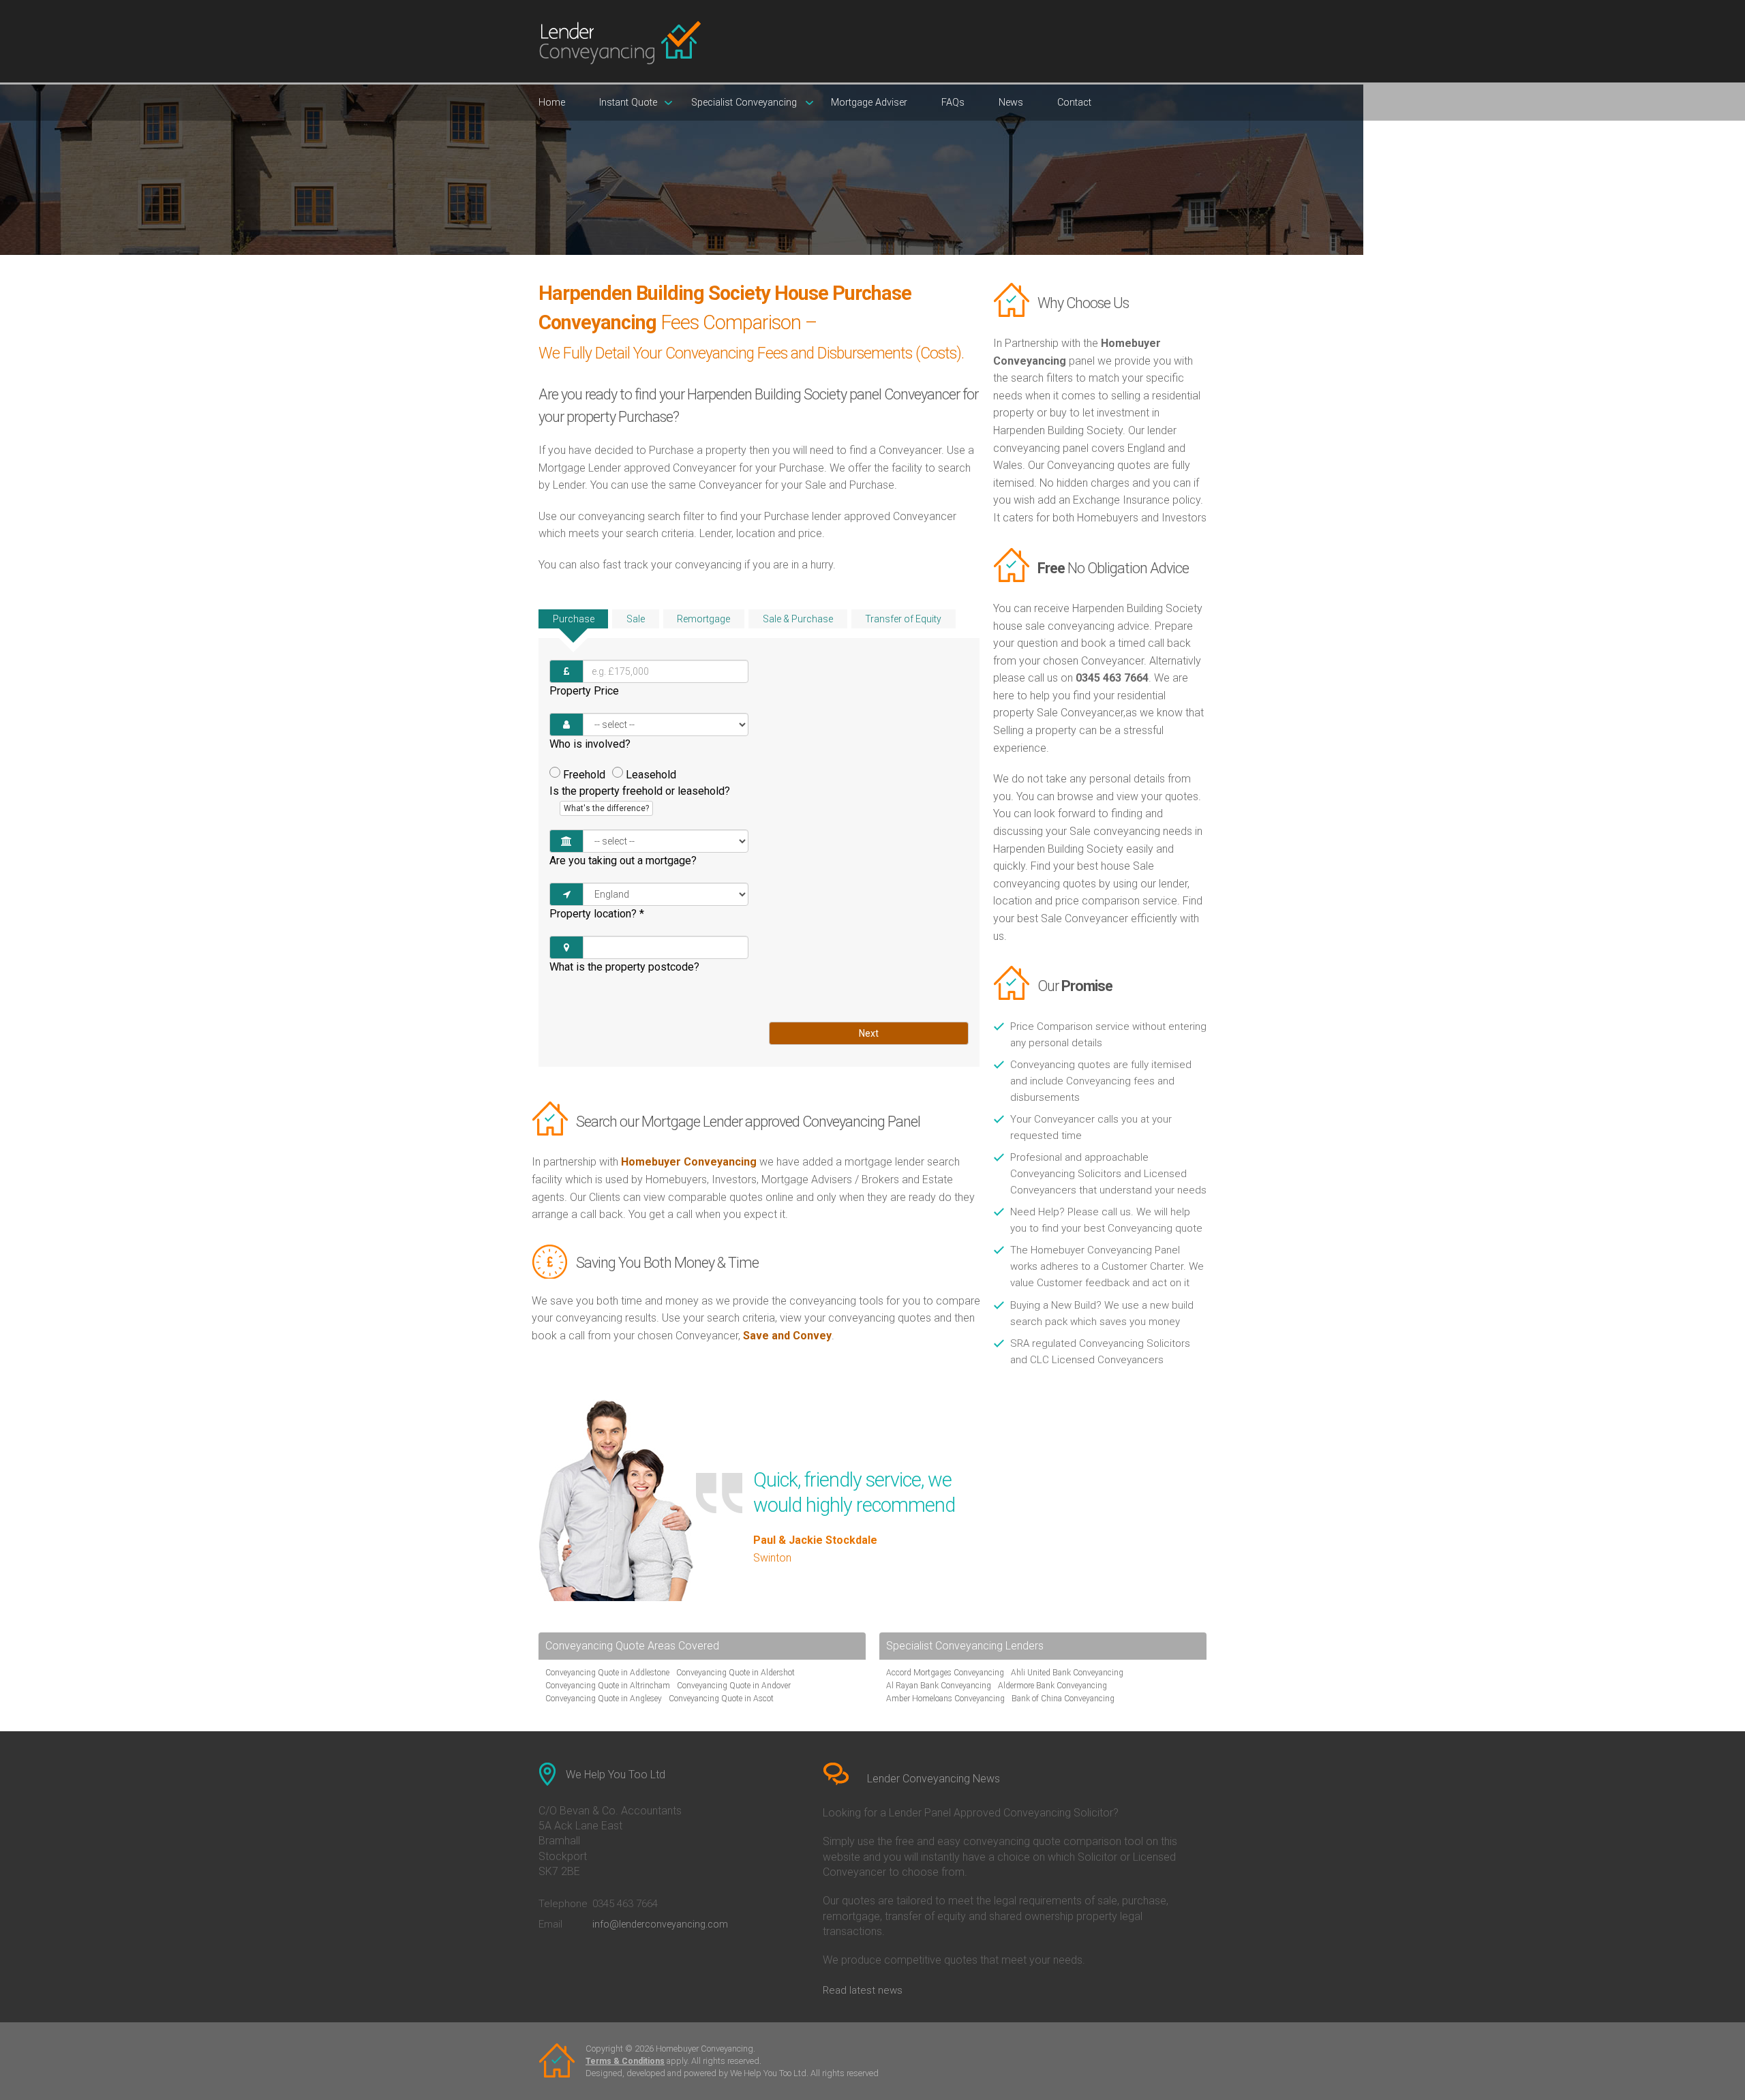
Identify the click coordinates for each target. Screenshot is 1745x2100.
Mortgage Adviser (869, 103)
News (1011, 103)
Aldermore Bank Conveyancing (1052, 1686)
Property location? (597, 914)
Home (552, 103)
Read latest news (863, 1990)
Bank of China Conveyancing (1063, 1699)
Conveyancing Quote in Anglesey (604, 1699)
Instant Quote (628, 103)
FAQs (953, 103)
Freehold (584, 775)
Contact (1074, 103)
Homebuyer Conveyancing (689, 1162)
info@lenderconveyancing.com (660, 1924)
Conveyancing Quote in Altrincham (608, 1686)
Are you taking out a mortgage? (623, 861)
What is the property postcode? (624, 967)
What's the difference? (606, 808)
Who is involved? (590, 744)
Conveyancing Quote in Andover (734, 1686)
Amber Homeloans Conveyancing (945, 1699)
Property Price (584, 691)
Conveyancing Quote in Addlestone (607, 1673)
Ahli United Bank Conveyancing (1067, 1673)
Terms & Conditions (625, 2061)
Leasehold (651, 775)
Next (869, 1033)
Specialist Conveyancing (744, 103)
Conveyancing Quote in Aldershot (735, 1673)
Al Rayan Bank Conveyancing (939, 1686)
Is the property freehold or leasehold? (640, 799)
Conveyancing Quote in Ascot (721, 1699)
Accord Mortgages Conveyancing (945, 1673)
